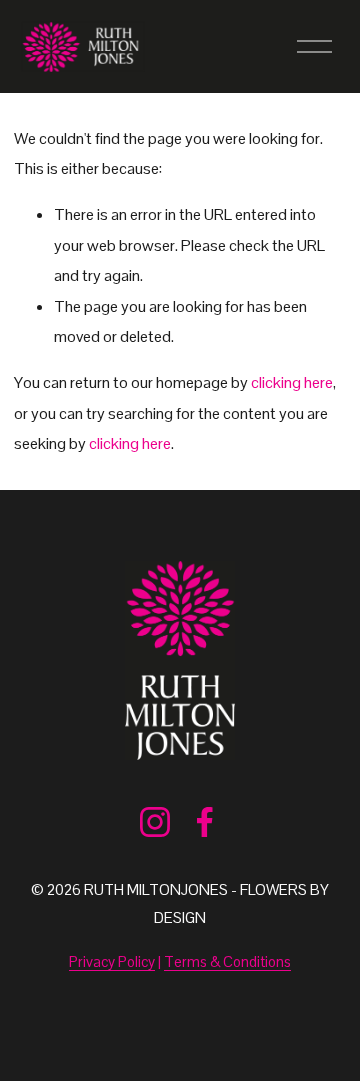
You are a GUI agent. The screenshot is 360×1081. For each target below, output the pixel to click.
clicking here (292, 382)
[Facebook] (205, 822)
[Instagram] (155, 822)
